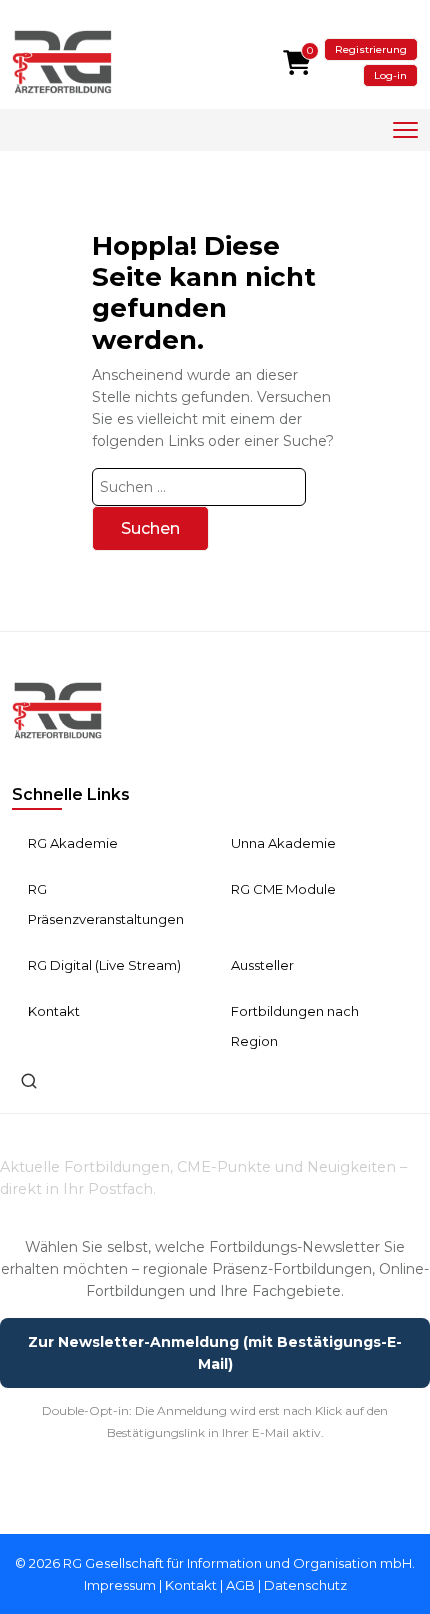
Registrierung (371, 49)
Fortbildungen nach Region (295, 1026)
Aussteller (262, 965)
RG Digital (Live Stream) (104, 965)
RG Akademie (73, 843)
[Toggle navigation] (405, 130)
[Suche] (29, 1081)
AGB (240, 1585)
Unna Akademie (283, 843)
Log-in (390, 75)
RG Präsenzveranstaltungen (106, 904)
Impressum (120, 1585)
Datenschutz (305, 1585)
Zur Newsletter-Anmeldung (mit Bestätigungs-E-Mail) (215, 1353)
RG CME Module (283, 889)
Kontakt (54, 1011)
